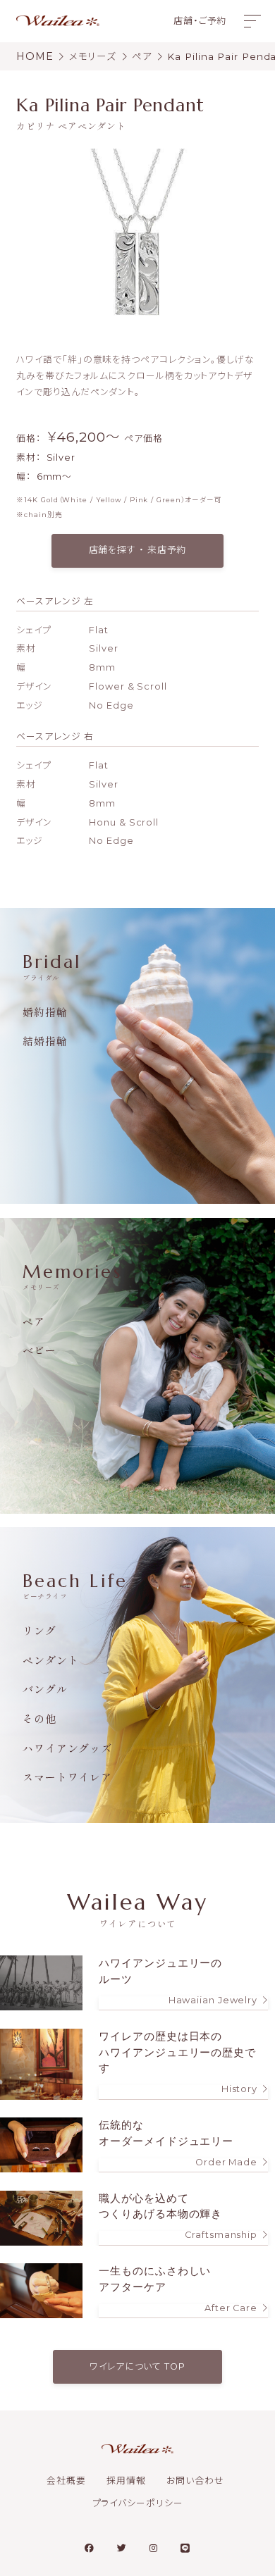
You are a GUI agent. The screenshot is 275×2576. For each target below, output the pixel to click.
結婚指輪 (45, 1041)
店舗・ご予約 (200, 21)
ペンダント (51, 1660)
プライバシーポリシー (138, 2503)
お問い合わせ (195, 2481)
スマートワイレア (67, 1777)
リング (39, 1630)
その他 (39, 1718)
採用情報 (126, 2481)
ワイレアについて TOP (137, 2366)
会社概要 (66, 2481)
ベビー (39, 1350)
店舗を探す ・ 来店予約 (138, 550)
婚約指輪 (45, 1012)
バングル (45, 1689)
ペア (34, 1321)
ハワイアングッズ (67, 1748)
